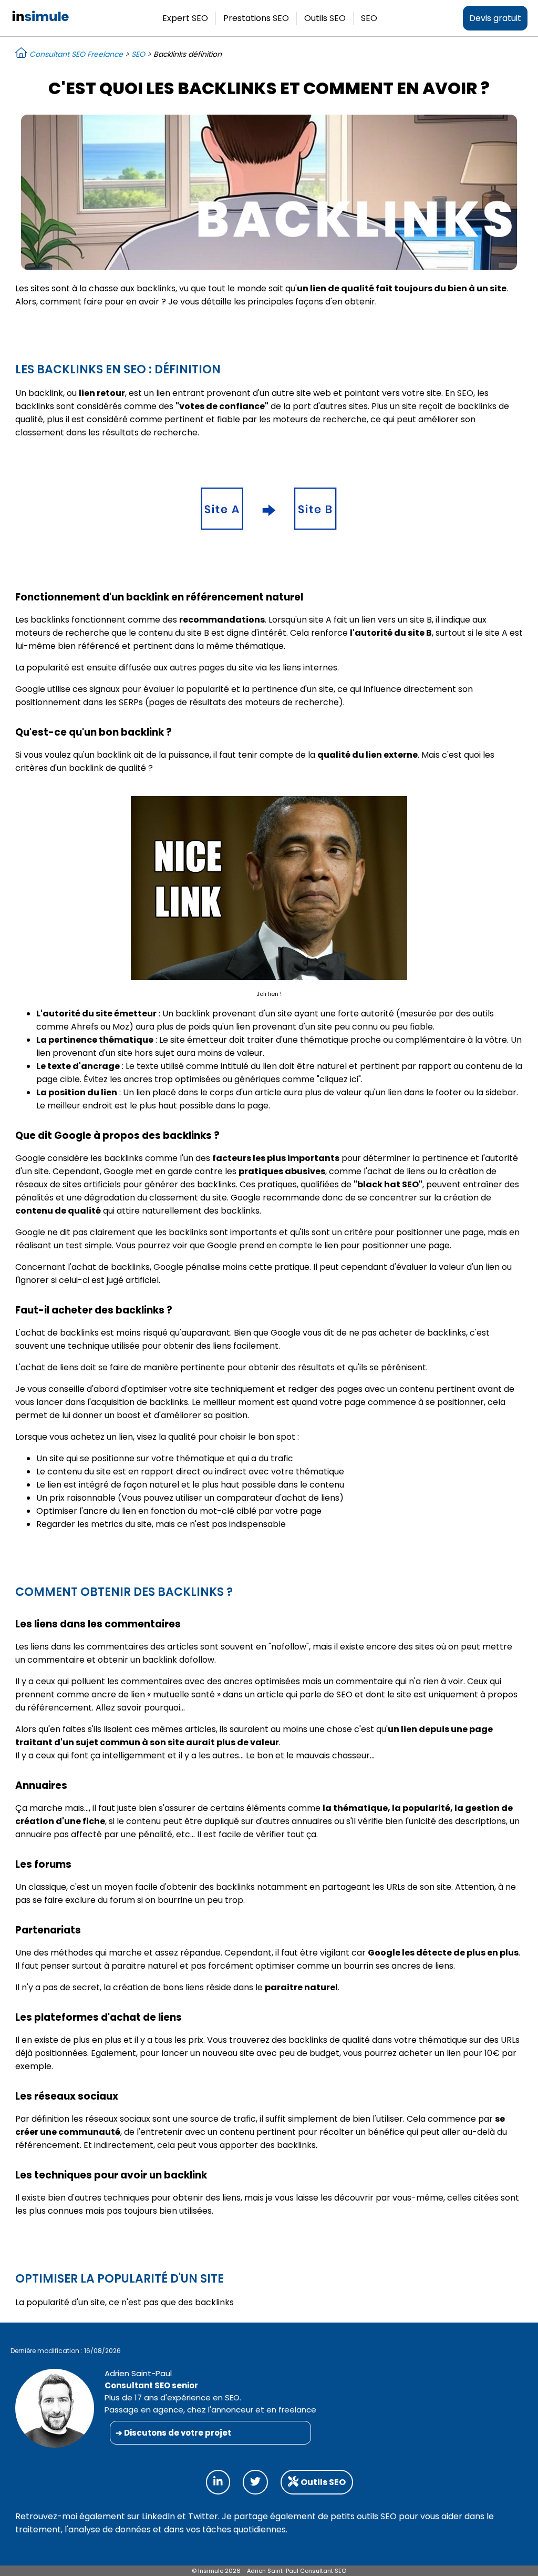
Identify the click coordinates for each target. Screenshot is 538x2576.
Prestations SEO (256, 18)
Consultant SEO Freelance (75, 54)
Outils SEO (325, 18)
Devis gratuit (495, 18)
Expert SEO (185, 18)
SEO (369, 18)
